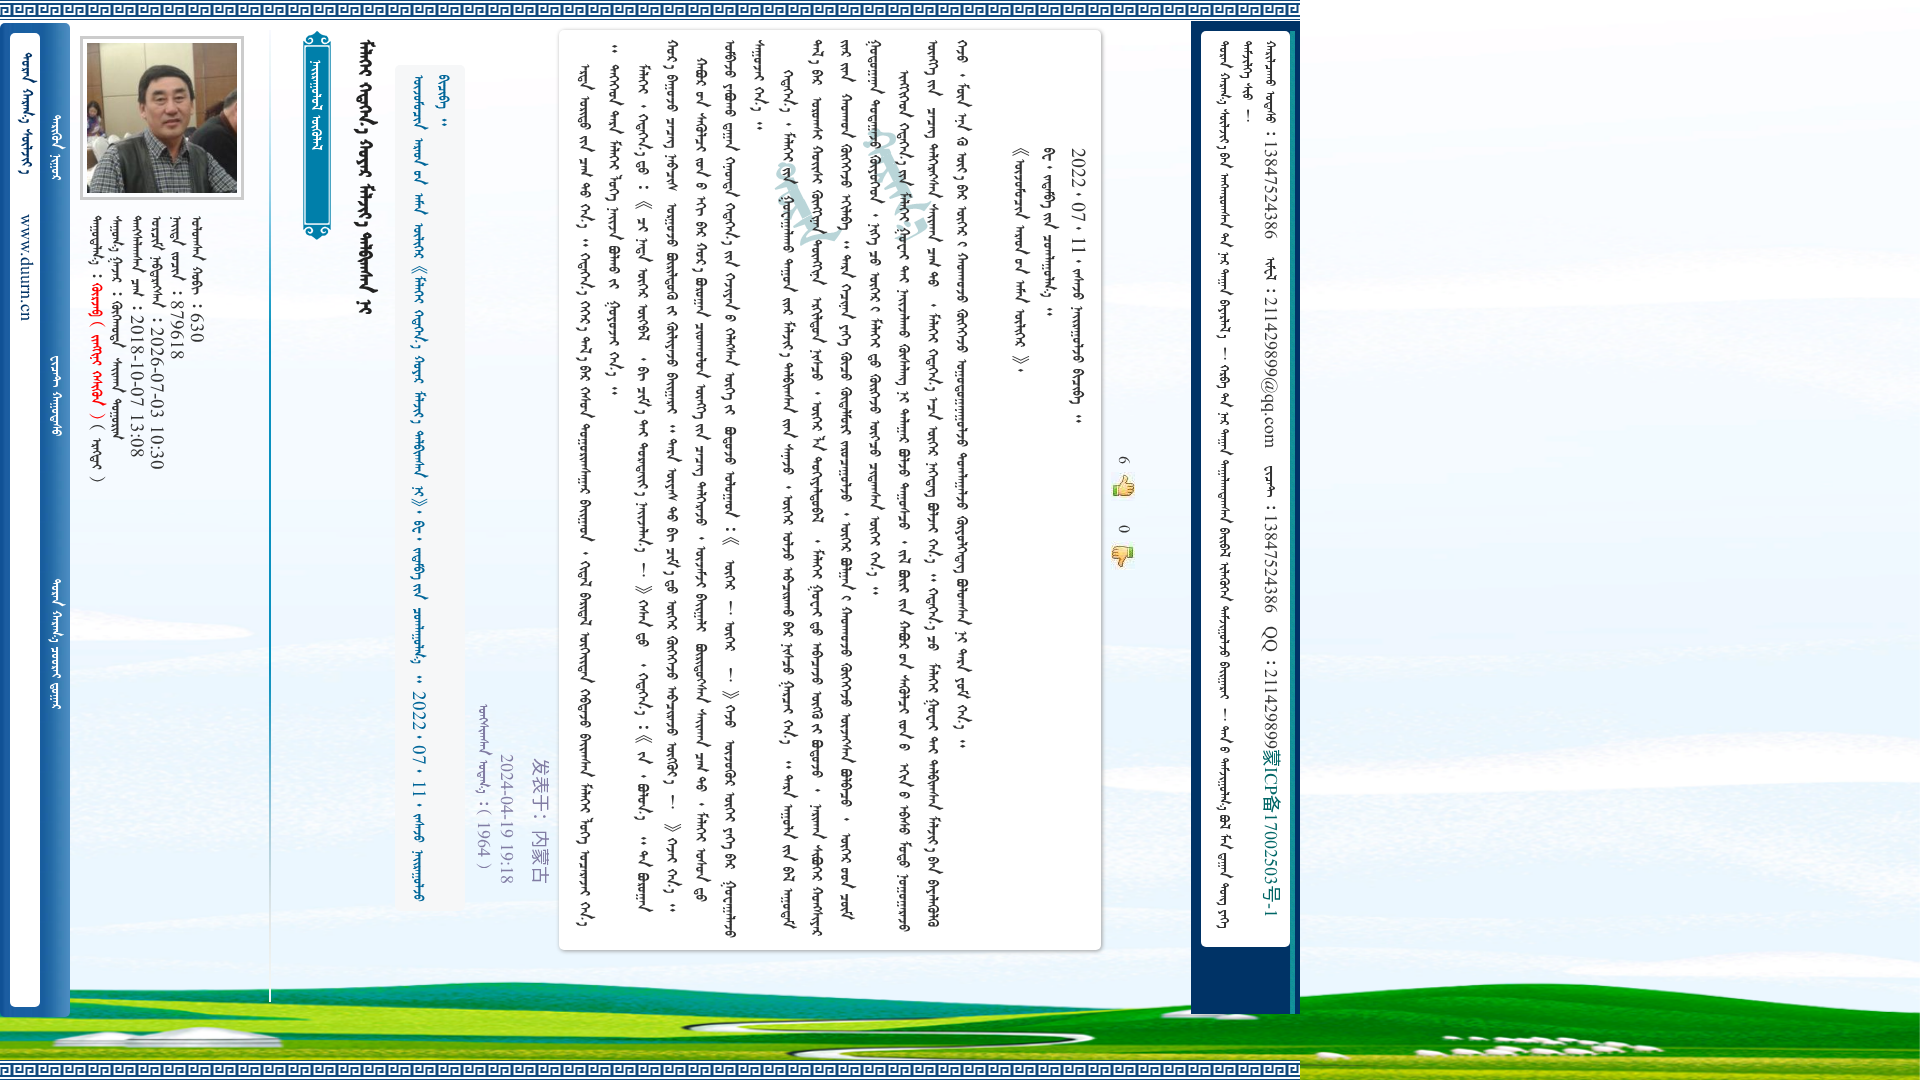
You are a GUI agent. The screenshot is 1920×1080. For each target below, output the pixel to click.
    (55, 644)
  (55, 396)
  (55, 147)
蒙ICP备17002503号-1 (1269, 833)
